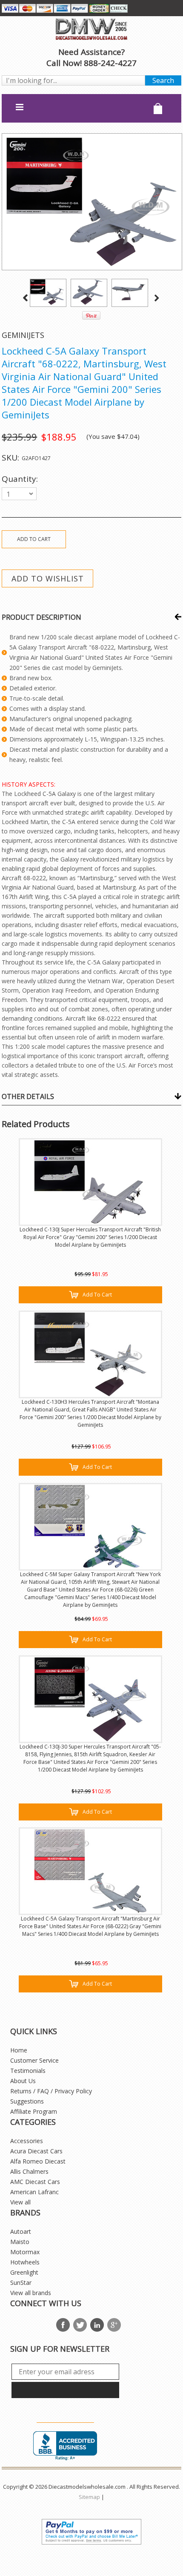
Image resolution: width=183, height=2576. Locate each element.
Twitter (80, 2325)
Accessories (27, 2141)
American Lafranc (34, 2192)
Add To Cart (97, 1295)
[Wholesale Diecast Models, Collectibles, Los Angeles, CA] (65, 2446)
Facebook (63, 2325)
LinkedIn (97, 2325)
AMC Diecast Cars (35, 2182)
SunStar (21, 2283)
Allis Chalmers (29, 2171)
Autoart (21, 2231)
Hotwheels (25, 2262)
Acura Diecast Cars (36, 2151)
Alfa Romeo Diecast (38, 2161)
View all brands (31, 2293)
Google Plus (114, 2325)
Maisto (20, 2242)
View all (20, 2202)
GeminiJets (23, 335)
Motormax (25, 2252)
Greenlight (24, 2272)
